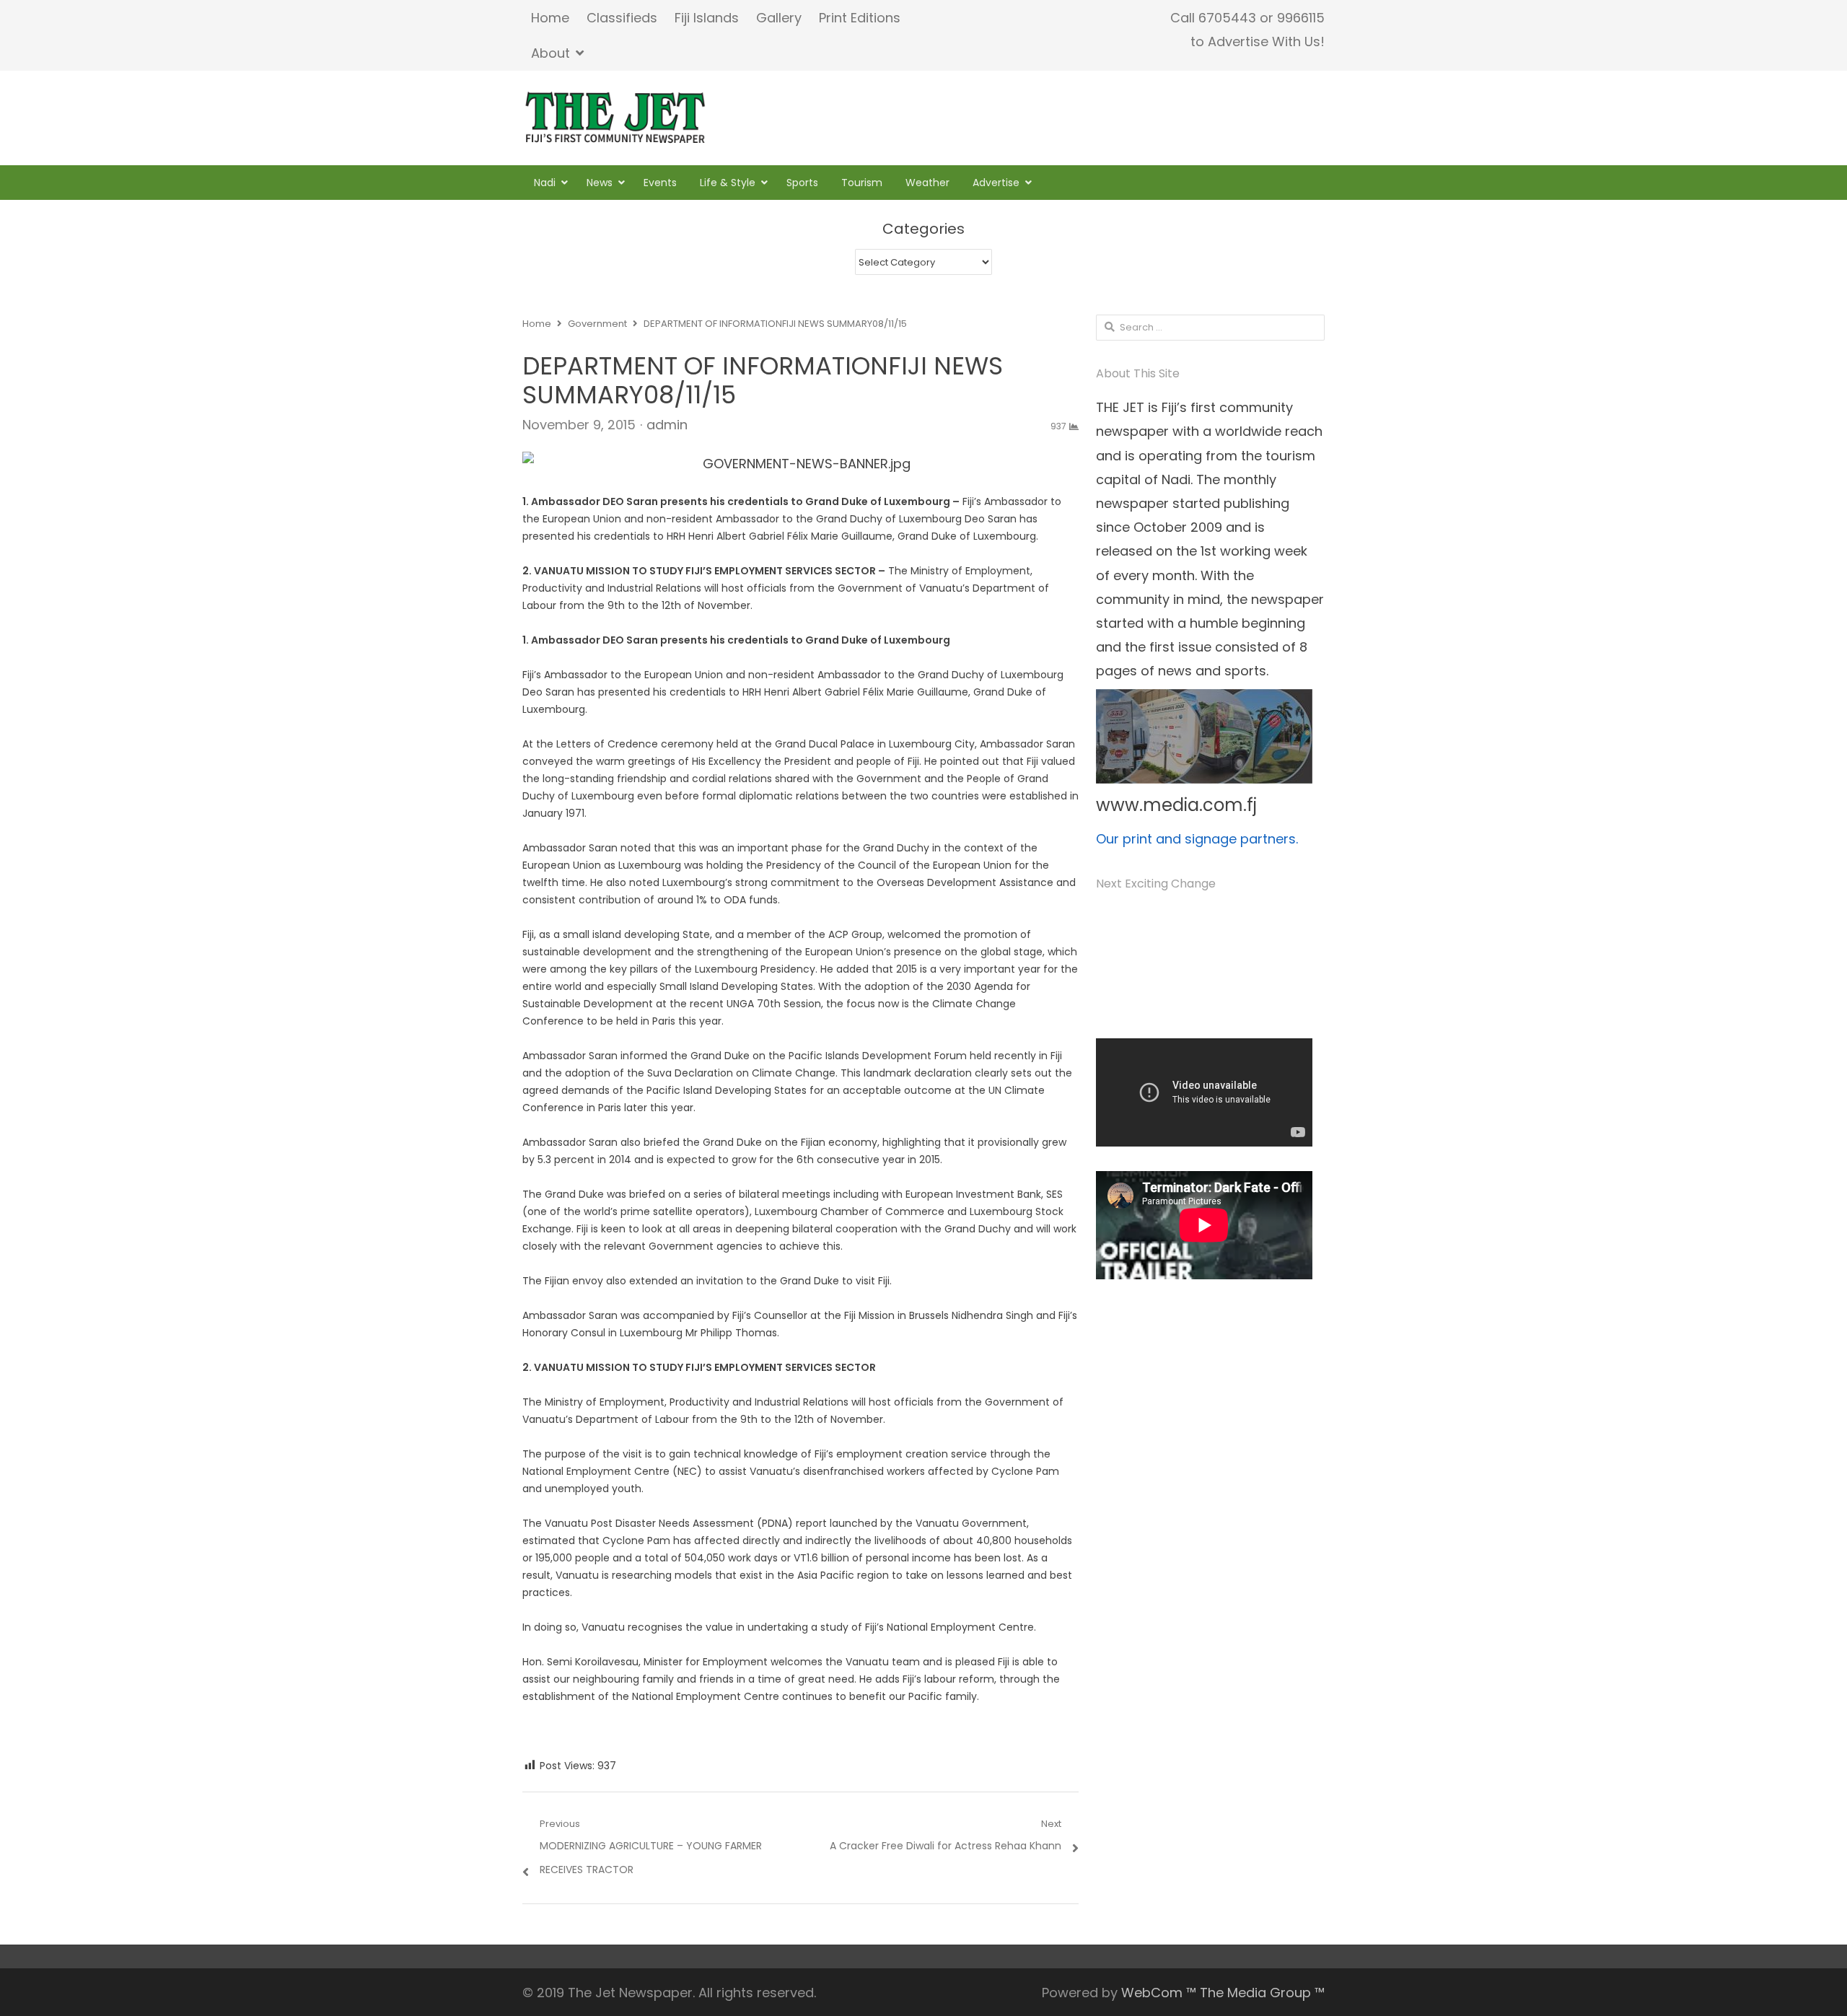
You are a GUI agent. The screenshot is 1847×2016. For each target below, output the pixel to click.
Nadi (545, 183)
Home (550, 18)
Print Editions (860, 18)
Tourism (862, 183)
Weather (927, 183)
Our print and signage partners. (1197, 839)
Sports (802, 183)
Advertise (996, 183)
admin (667, 425)
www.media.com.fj (1176, 805)
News (600, 183)
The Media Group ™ (1262, 1993)
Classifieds (622, 18)
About (550, 53)
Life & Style (728, 183)
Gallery (779, 18)
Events (660, 183)
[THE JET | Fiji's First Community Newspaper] (617, 118)
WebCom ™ (1159, 1993)
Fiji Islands (707, 18)
